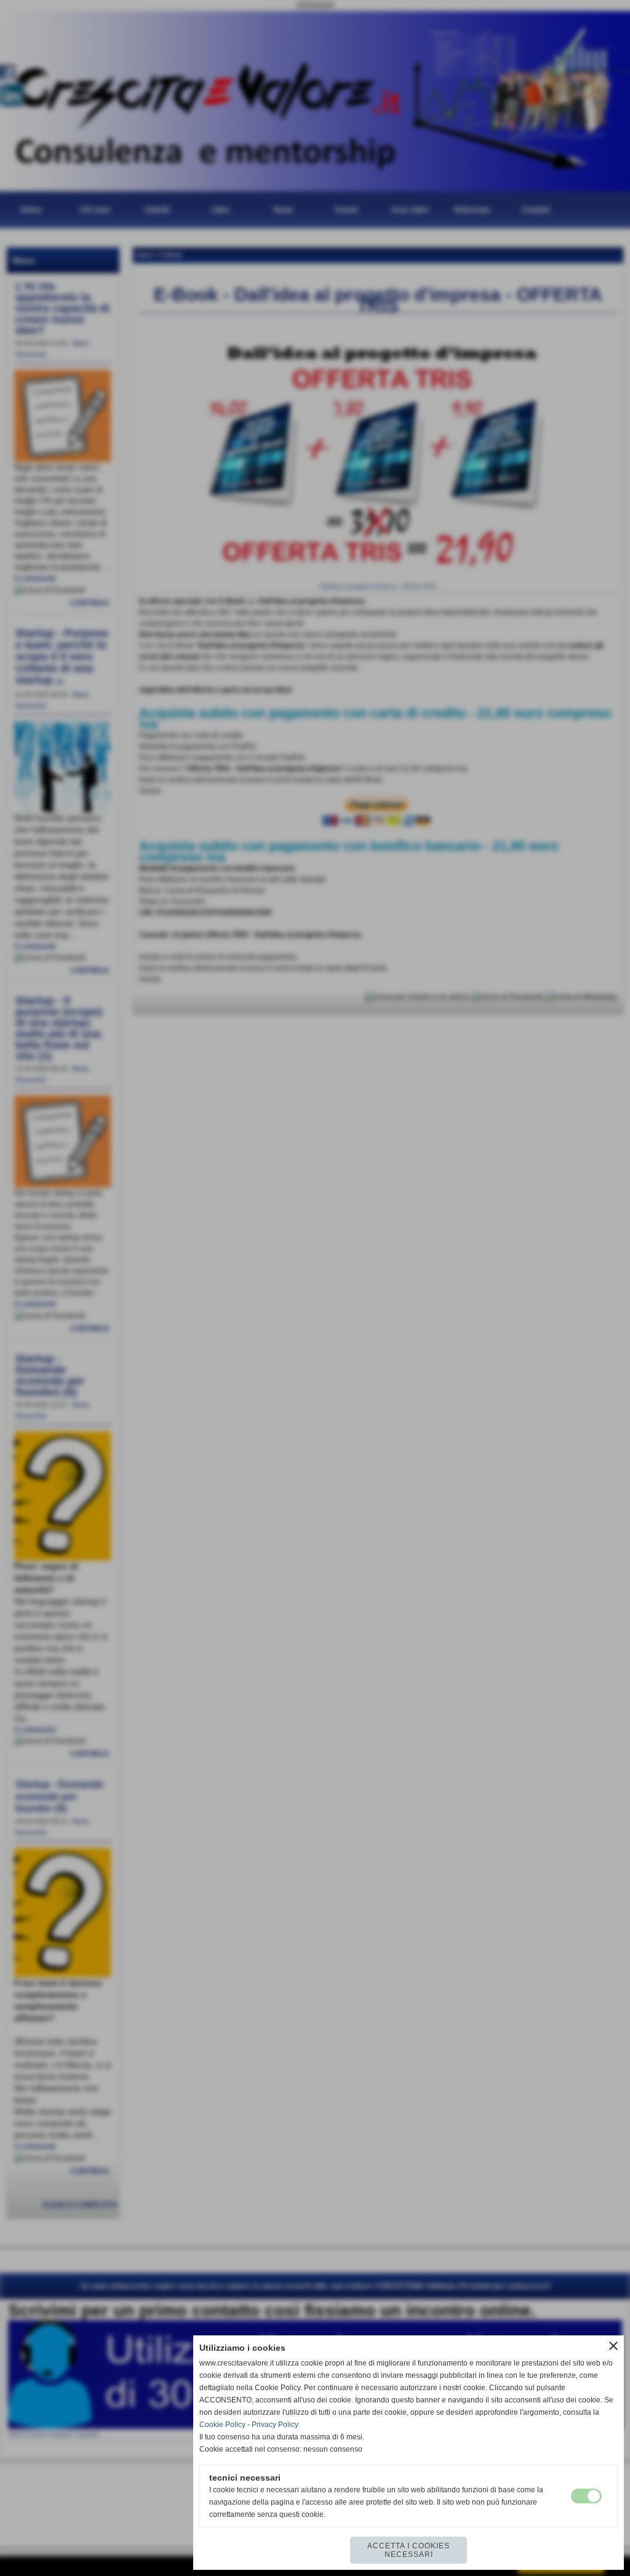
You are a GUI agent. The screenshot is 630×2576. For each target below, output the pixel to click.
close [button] (613, 2346)
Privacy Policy (275, 2425)
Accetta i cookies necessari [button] (409, 2550)
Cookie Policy (222, 2425)
